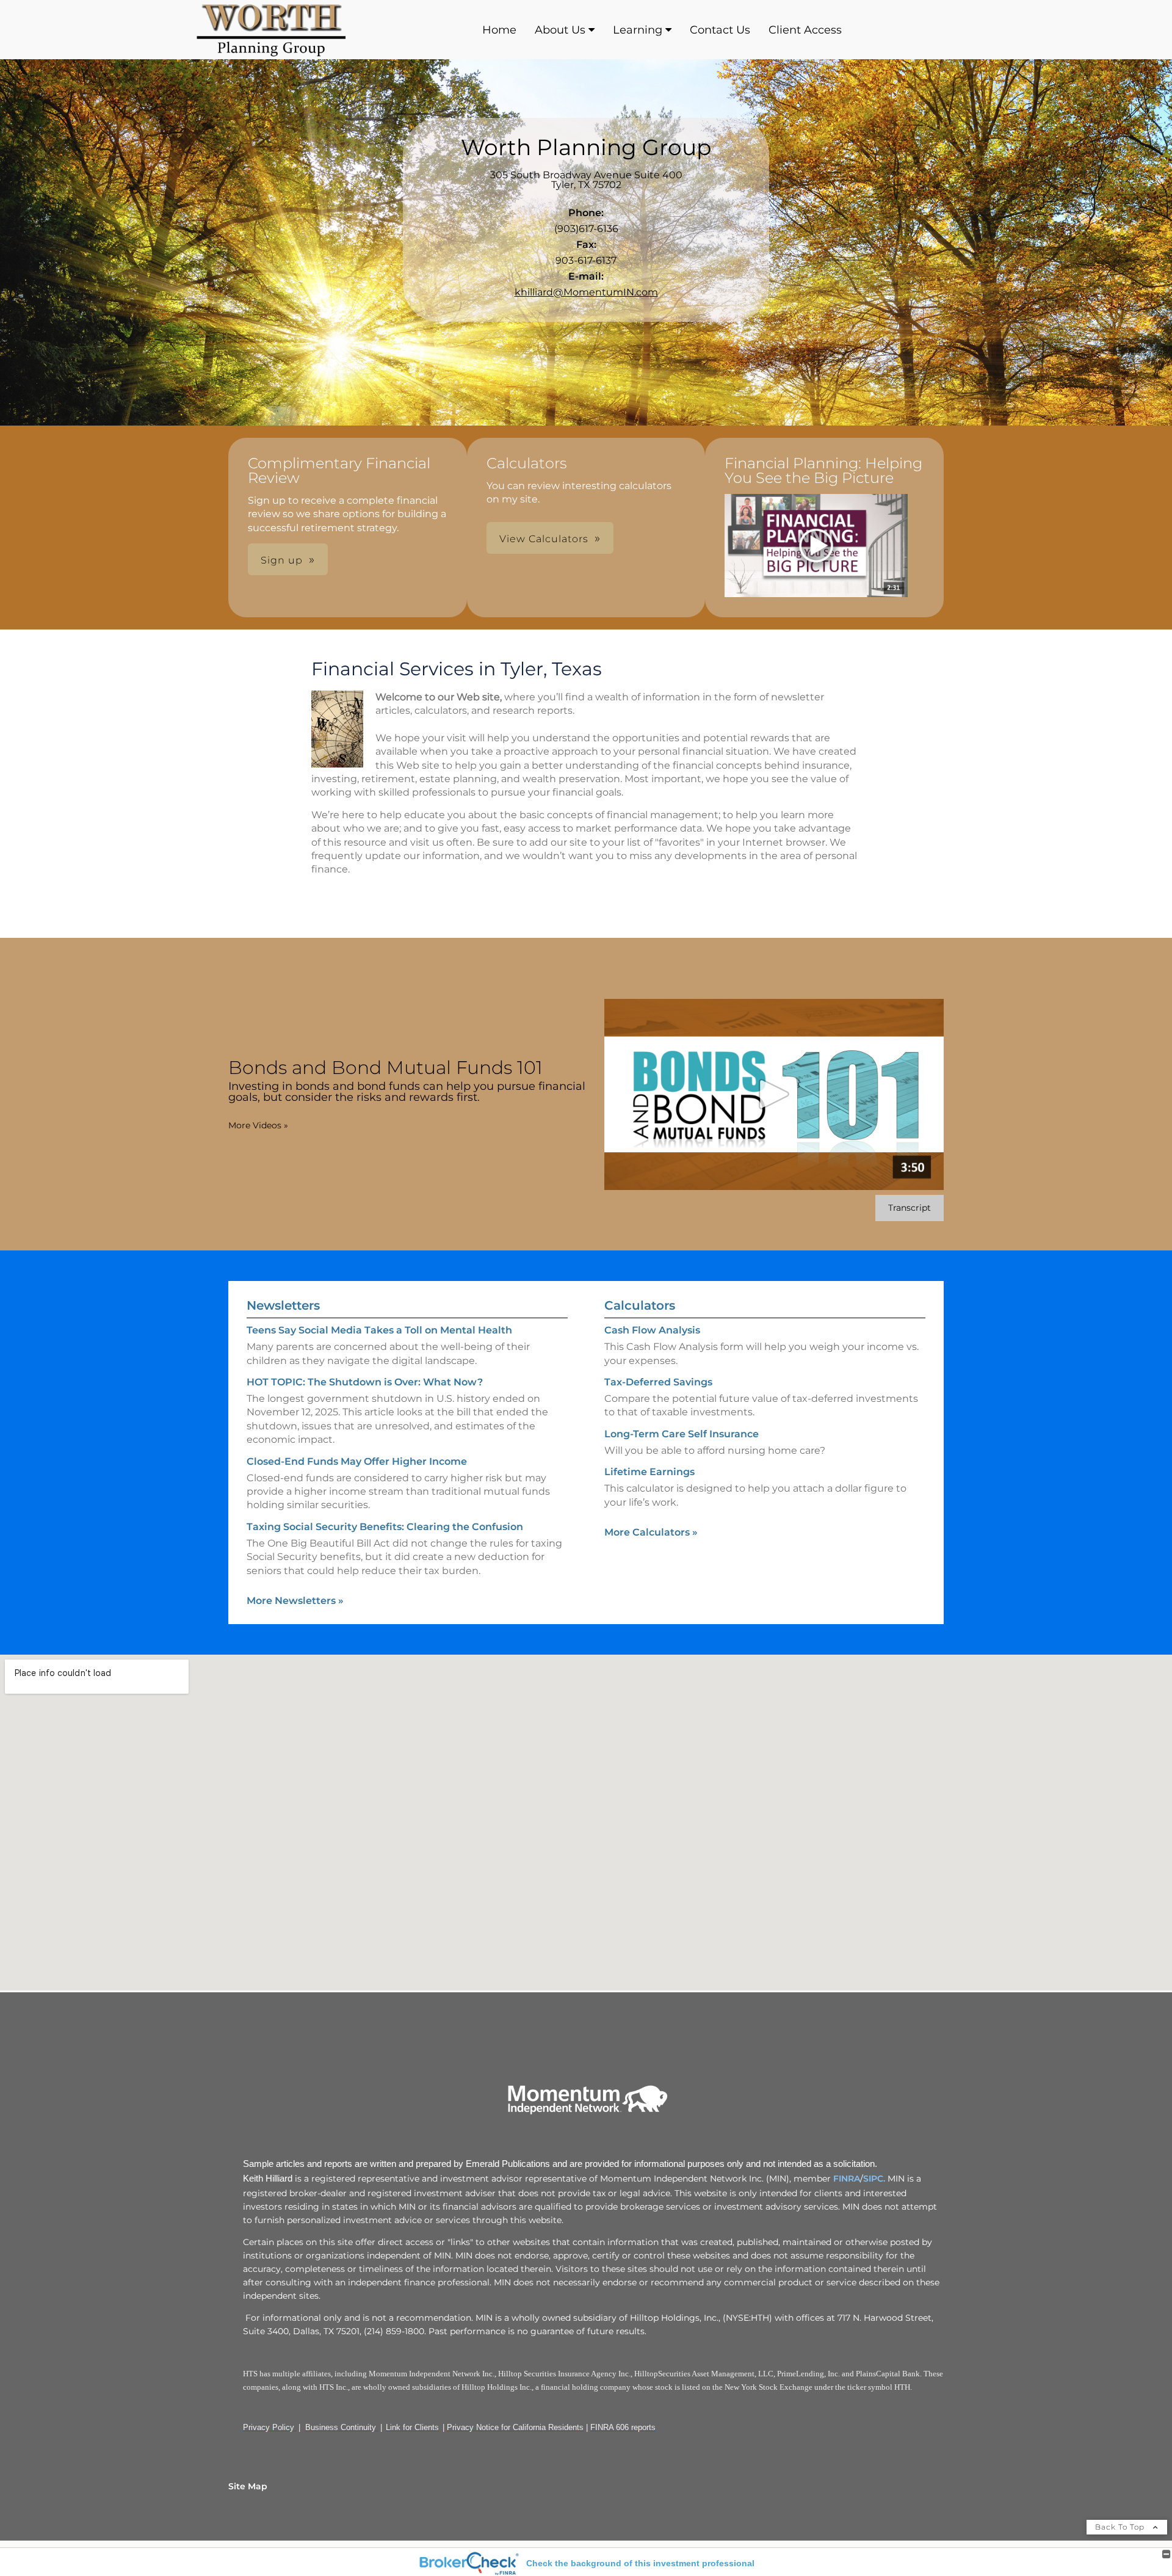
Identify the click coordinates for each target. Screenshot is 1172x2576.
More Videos (258, 1125)
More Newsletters (295, 1601)
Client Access (805, 30)
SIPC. (874, 2179)
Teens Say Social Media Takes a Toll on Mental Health (379, 1330)
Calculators (640, 1305)
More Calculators (651, 1532)
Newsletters (283, 1305)
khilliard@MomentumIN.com (586, 292)
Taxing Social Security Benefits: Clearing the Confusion (385, 1527)
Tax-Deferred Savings (658, 1382)
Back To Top (1121, 2527)
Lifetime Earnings (649, 1472)
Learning (638, 30)
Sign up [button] (282, 560)
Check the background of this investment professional (640, 2563)
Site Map (248, 2486)
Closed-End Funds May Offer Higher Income (357, 1461)
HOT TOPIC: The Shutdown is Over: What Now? (365, 1382)
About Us (560, 30)
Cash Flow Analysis (652, 1330)
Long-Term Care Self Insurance (682, 1434)
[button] (816, 546)
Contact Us (720, 30)
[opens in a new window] (816, 546)
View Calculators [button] (544, 539)
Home (499, 30)
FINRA (845, 2179)
